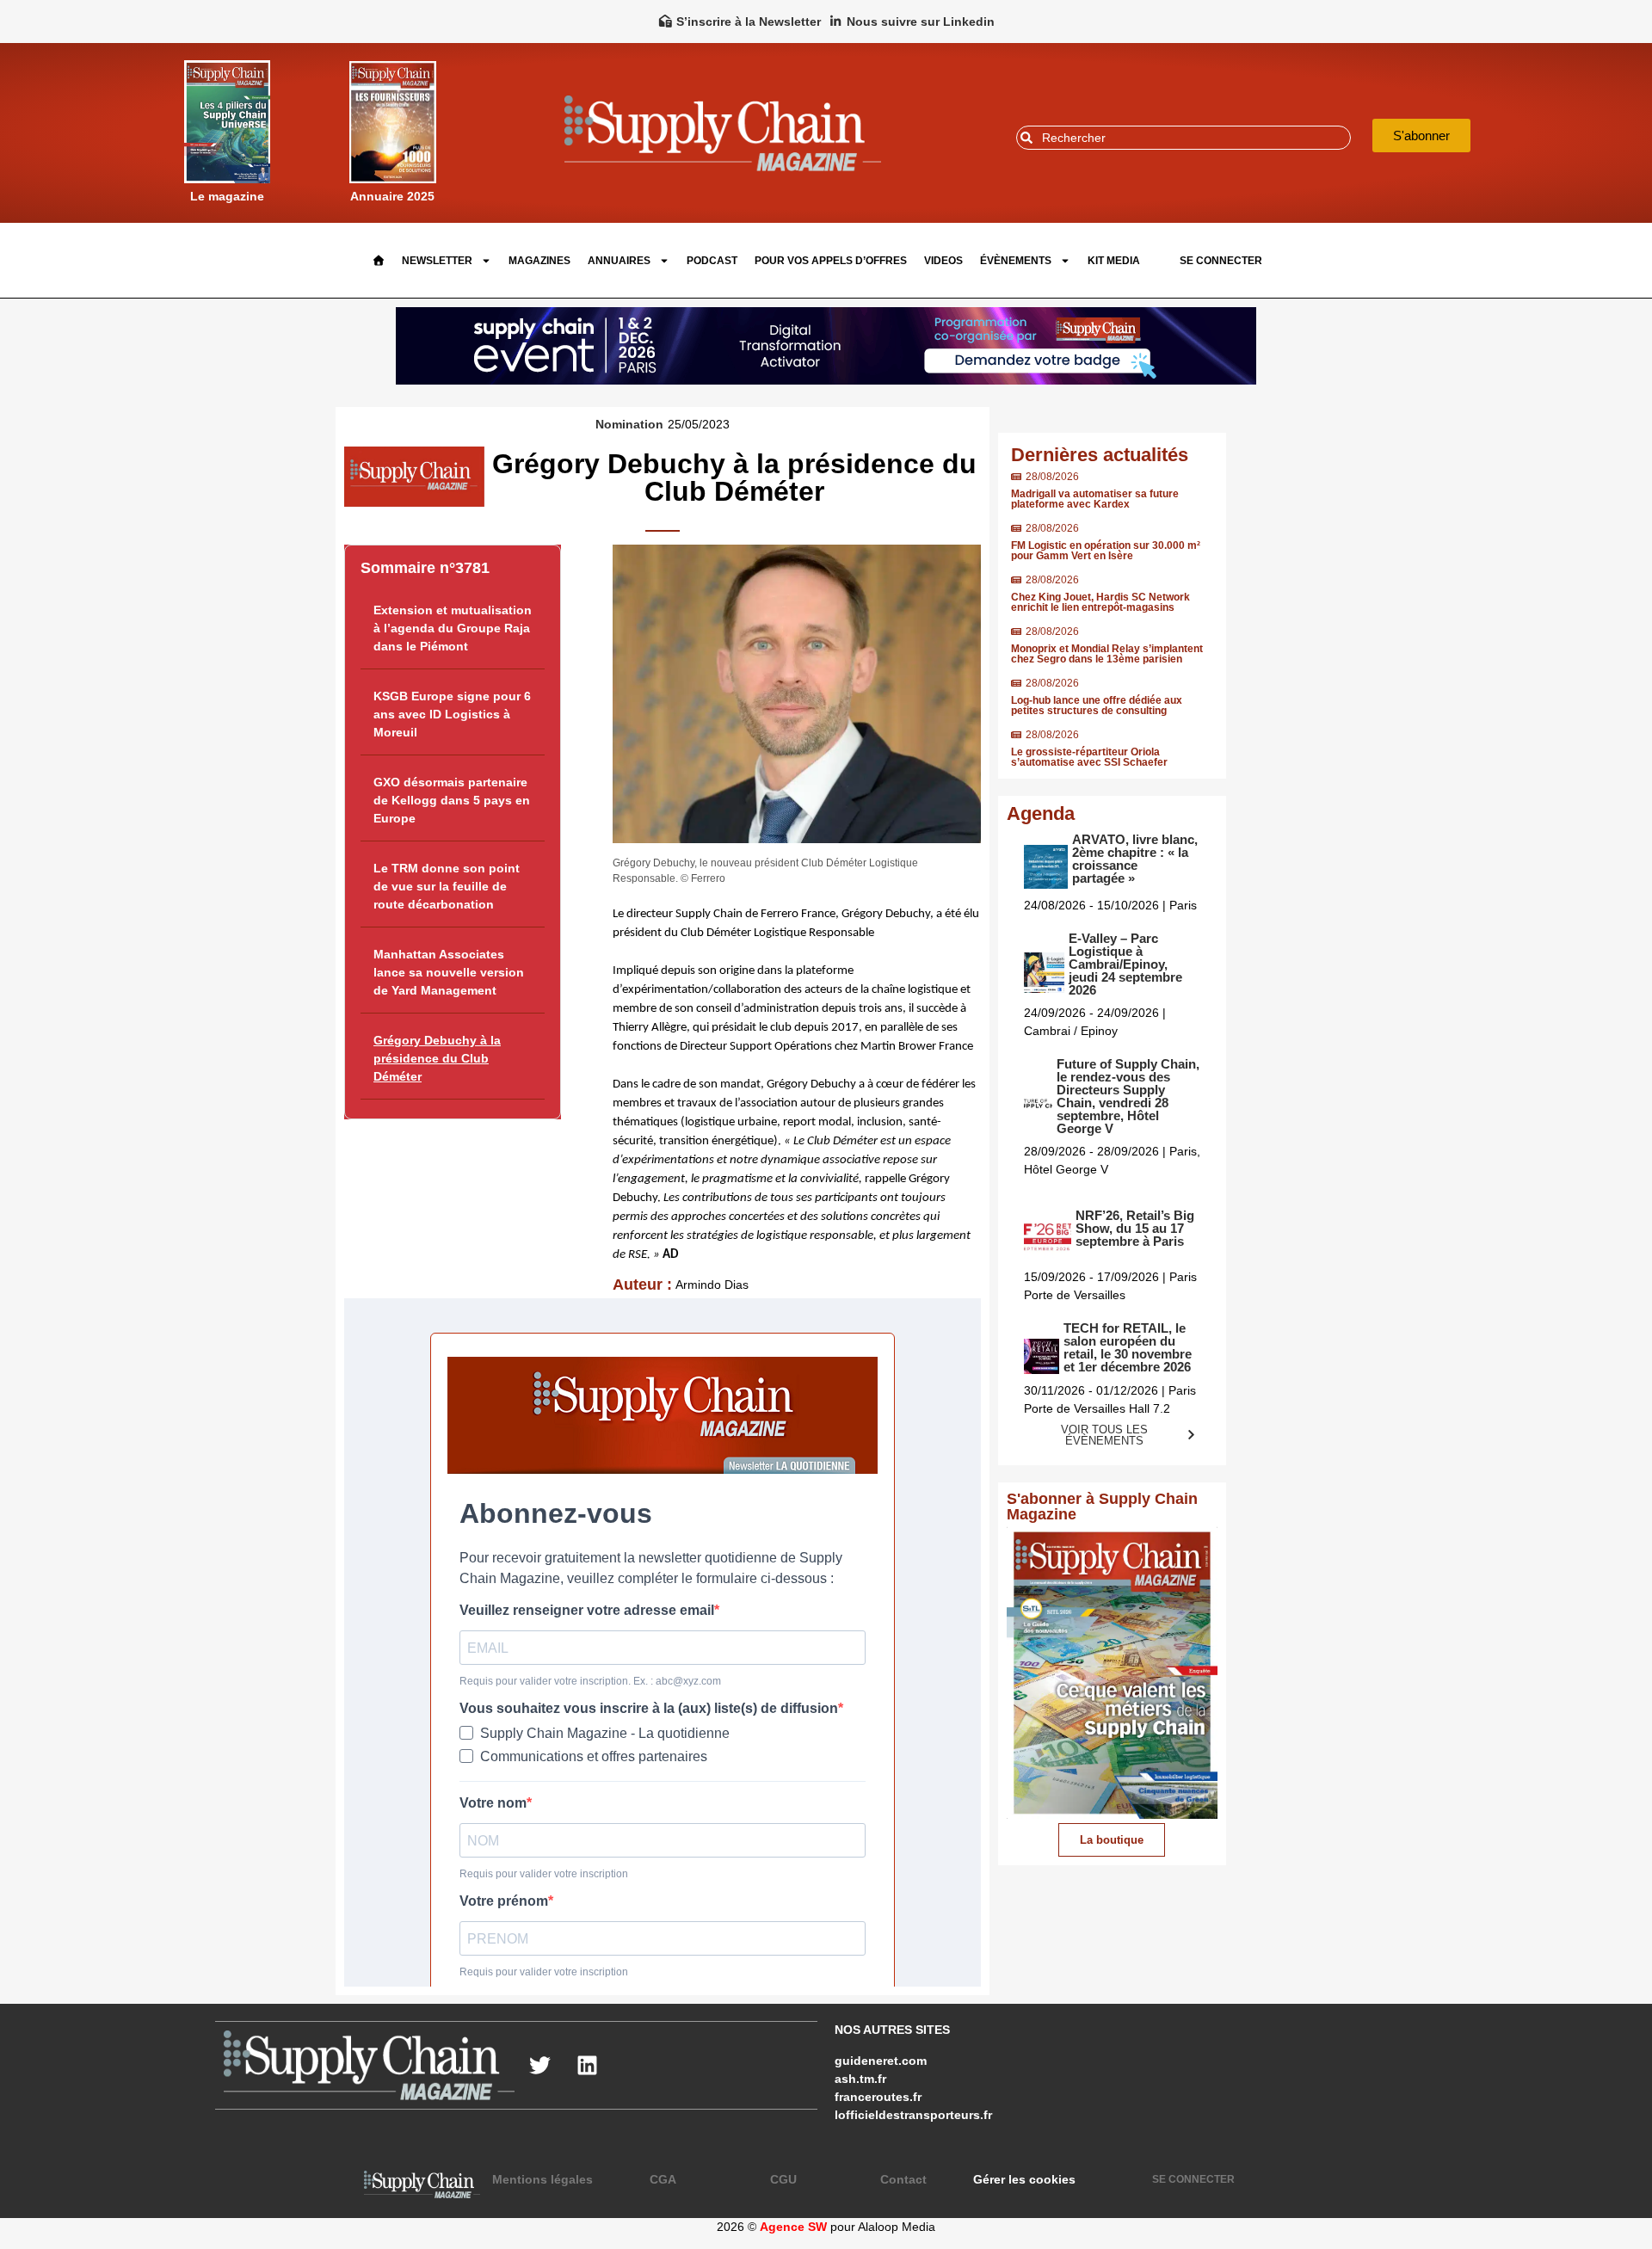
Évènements (1016, 261)
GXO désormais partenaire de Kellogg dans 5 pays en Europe (452, 800)
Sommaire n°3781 (425, 568)
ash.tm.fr (860, 2079)
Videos (943, 261)
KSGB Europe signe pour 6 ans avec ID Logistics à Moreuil (452, 714)
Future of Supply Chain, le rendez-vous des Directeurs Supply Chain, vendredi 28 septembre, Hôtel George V (1128, 1096)
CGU (783, 2179)
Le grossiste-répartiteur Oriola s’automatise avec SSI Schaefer (1089, 757)
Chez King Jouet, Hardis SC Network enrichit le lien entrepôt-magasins (1100, 602)
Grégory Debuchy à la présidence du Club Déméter (437, 1058)
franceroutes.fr (878, 2097)
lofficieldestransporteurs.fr (913, 2115)
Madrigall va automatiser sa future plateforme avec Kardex (1095, 499)
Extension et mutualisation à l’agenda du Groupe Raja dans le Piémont (453, 628)
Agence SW (793, 2227)
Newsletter (437, 261)
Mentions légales (542, 2179)
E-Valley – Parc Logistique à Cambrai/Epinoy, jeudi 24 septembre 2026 (1125, 964)
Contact (903, 2179)
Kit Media (1114, 261)
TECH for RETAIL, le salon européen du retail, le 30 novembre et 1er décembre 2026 (1128, 1347)
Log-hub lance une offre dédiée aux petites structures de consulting (1097, 706)
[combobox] (1184, 138)
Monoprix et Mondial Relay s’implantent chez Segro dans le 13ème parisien (1107, 654)
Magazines (539, 261)
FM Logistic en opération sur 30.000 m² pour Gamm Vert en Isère (1106, 551)
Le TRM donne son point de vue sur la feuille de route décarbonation (447, 886)
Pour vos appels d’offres (831, 261)
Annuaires (619, 261)
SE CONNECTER (1221, 261)
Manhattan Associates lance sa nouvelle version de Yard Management (449, 972)
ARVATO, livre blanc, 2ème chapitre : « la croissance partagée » (1135, 859)
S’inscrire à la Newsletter (749, 22)
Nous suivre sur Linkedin (921, 22)
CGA (663, 2179)
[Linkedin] (588, 2065)
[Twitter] (540, 2065)
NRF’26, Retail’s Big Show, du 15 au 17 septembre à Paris (1135, 1228)
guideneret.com (881, 2061)
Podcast (712, 261)
